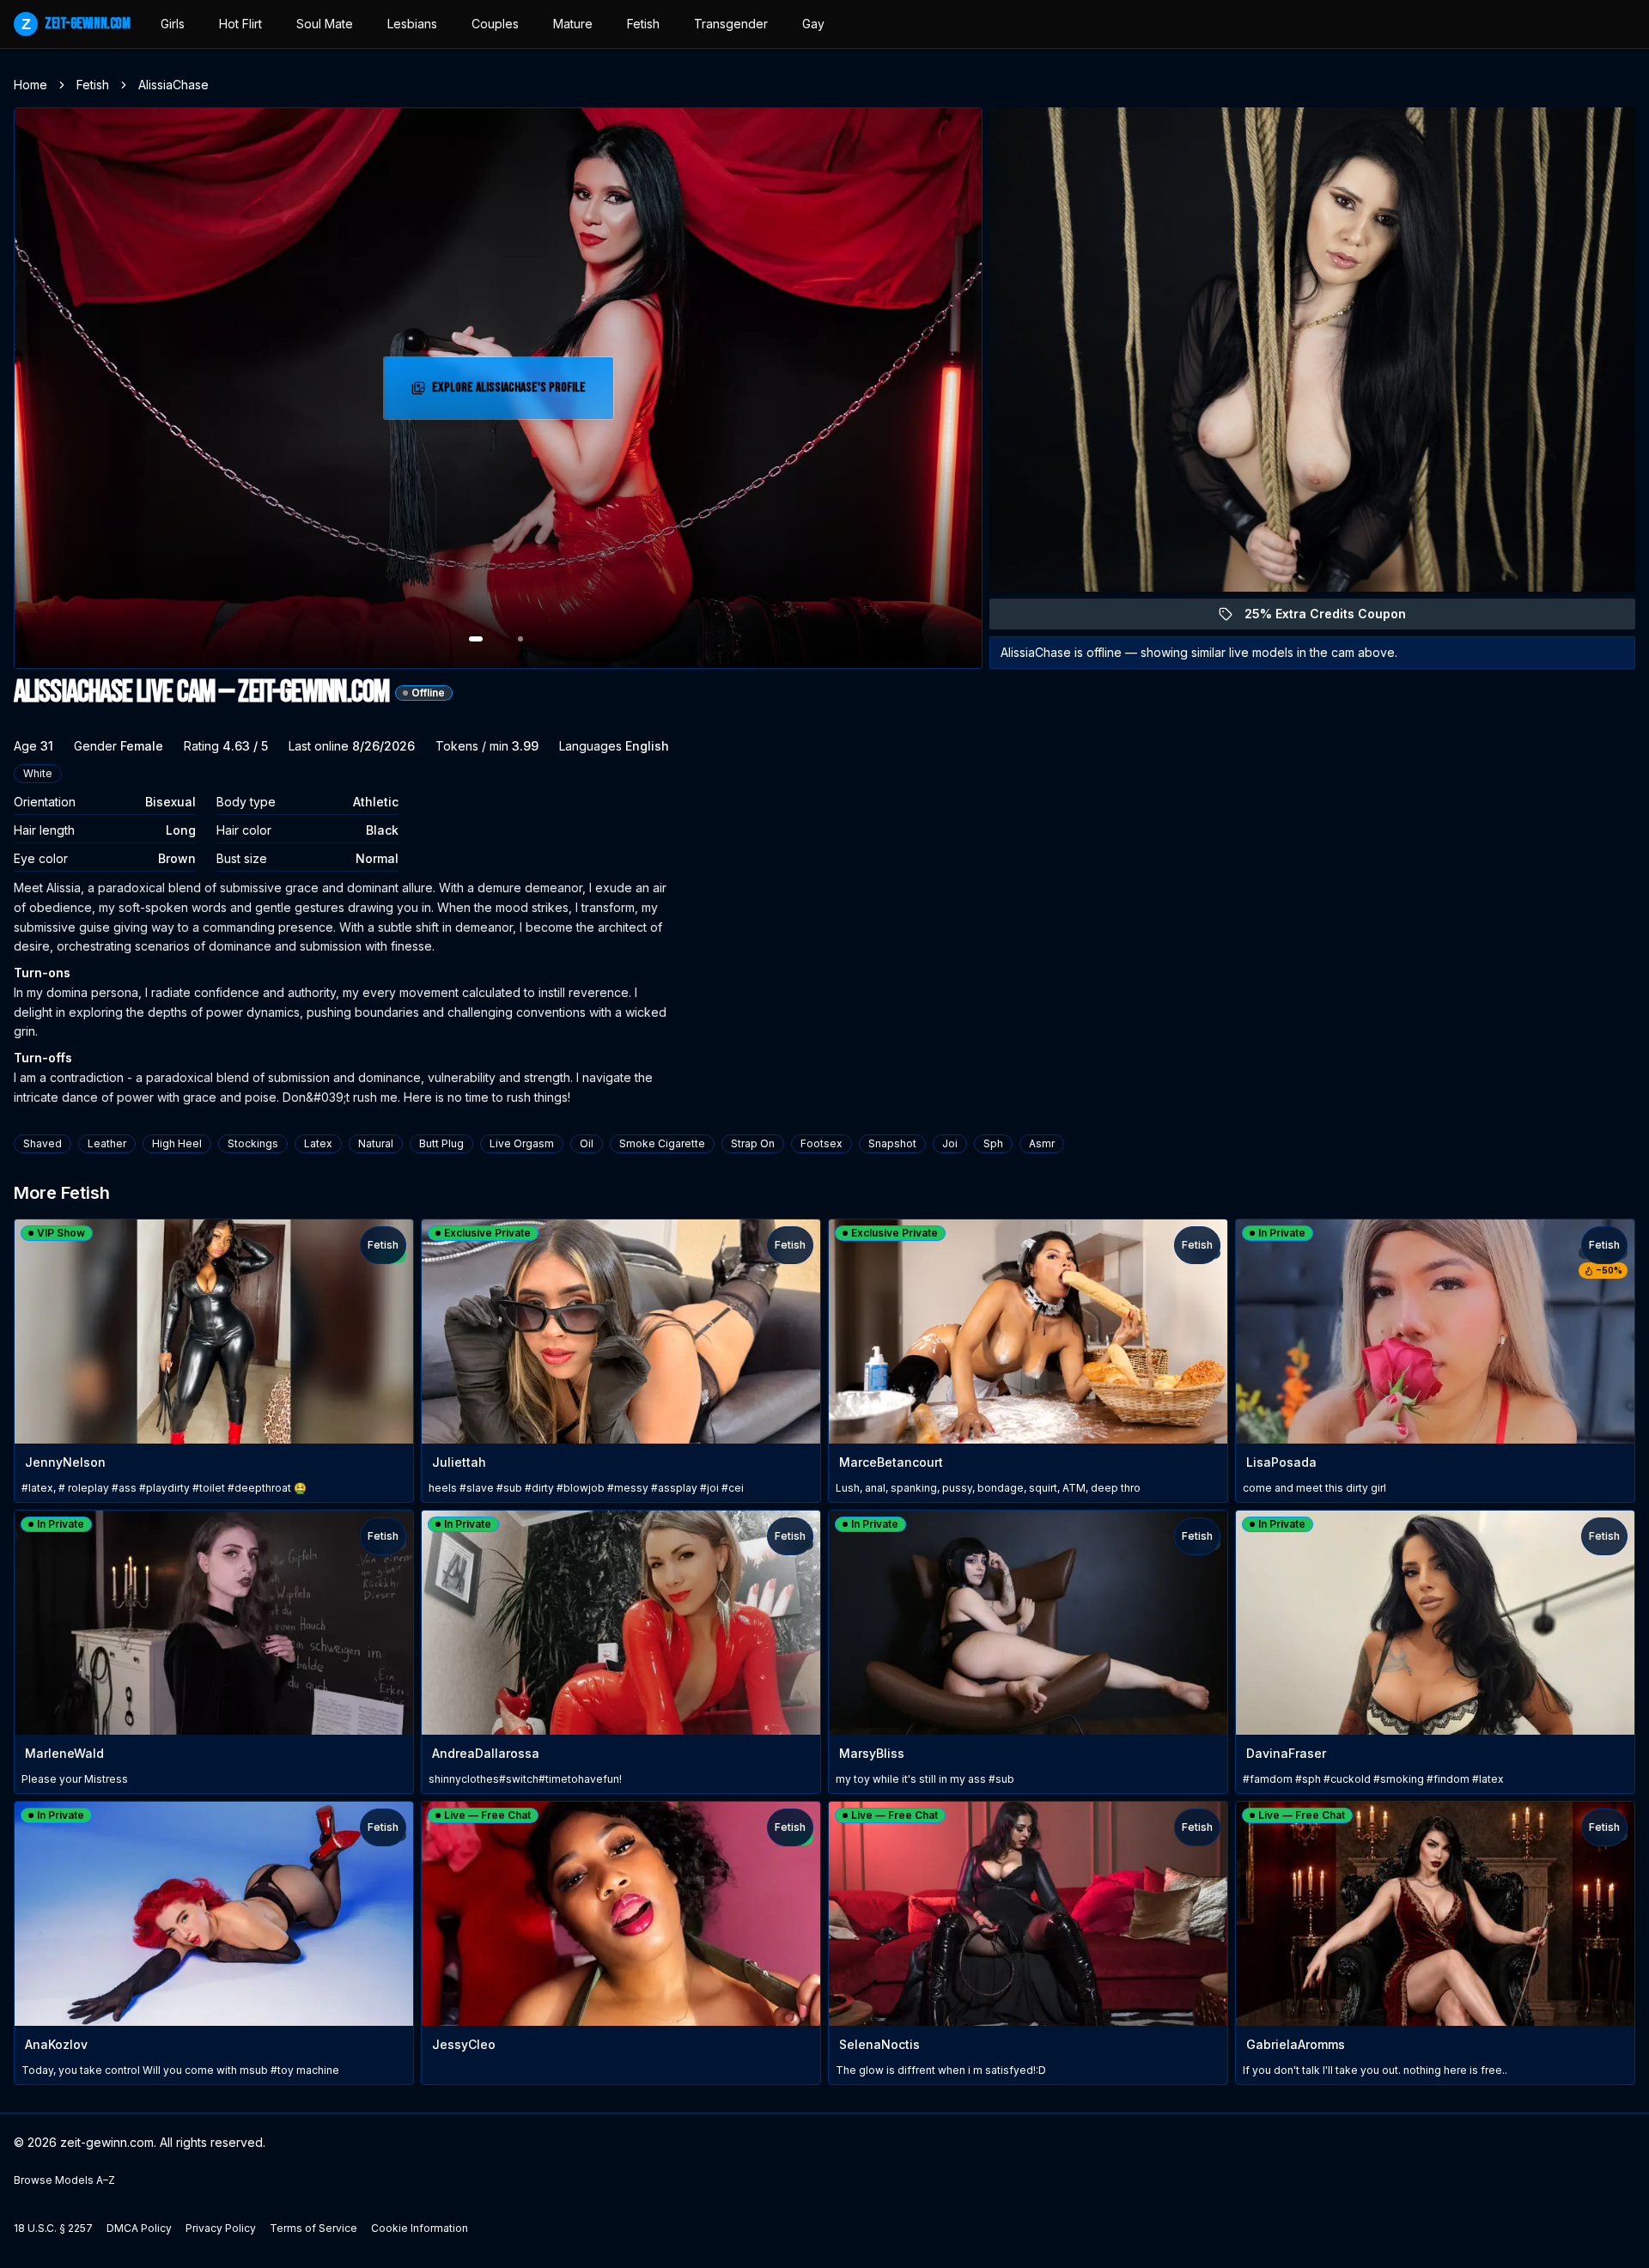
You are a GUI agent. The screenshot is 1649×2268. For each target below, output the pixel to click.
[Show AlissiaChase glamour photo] (520, 639)
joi (950, 1143)
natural (376, 1143)
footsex (821, 1143)
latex (318, 1143)
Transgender (731, 24)
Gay (813, 24)
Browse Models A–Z (64, 2180)
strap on (753, 1143)
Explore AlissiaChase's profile (511, 393)
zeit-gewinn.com (76, 24)
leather (107, 1143)
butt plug (441, 1143)
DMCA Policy (139, 2228)
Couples (495, 24)
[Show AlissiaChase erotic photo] (476, 639)
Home (30, 85)
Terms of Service (313, 2228)
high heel (177, 1143)
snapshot (892, 1143)
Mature (573, 24)
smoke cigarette (662, 1143)
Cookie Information (420, 2228)
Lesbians (412, 24)
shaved (43, 1143)
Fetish (643, 24)
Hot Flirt (240, 24)
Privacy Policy (221, 2228)
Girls (173, 24)
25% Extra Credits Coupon (1335, 618)
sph (993, 1143)
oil (587, 1143)
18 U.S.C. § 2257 (53, 2228)
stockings (253, 1143)
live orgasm (522, 1143)
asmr (1042, 1143)
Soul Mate (325, 24)
